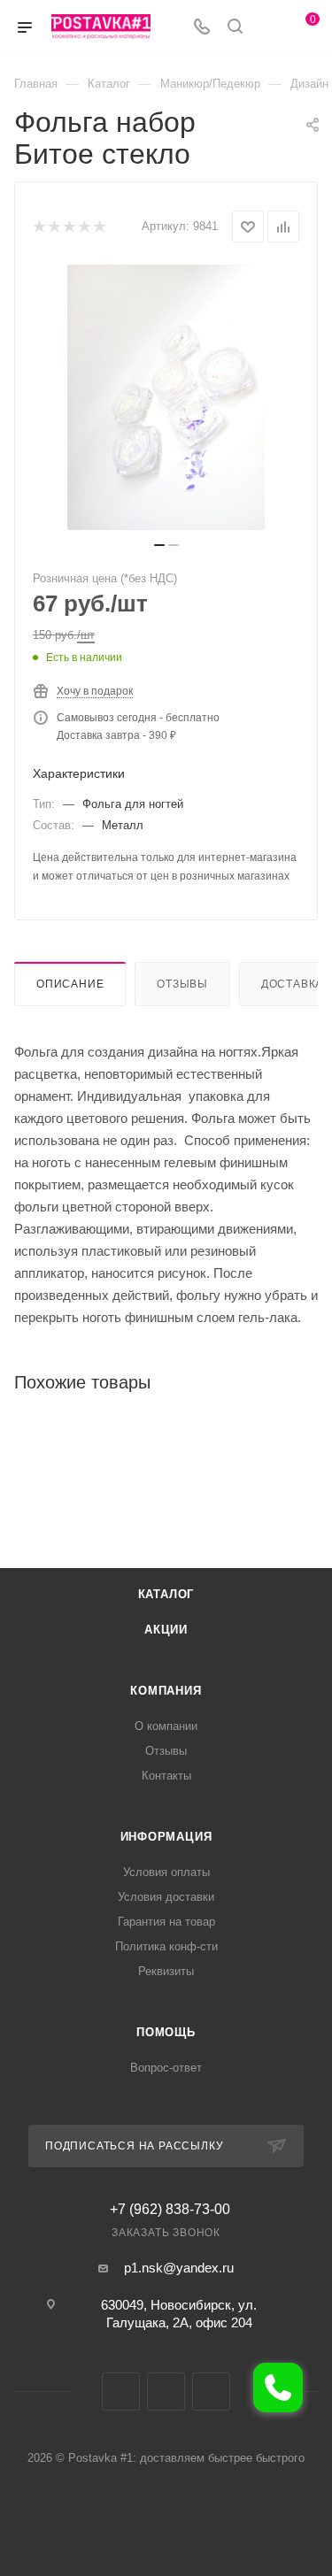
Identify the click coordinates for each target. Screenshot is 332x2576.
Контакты (166, 1776)
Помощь (166, 2032)
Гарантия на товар (166, 1922)
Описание (70, 984)
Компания (166, 1691)
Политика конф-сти (166, 1946)
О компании (166, 1726)
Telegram (166, 2391)
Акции (166, 1630)
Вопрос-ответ (166, 2068)
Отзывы (182, 984)
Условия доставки (166, 1897)
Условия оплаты (166, 1872)
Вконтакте (121, 2391)
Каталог (166, 1594)
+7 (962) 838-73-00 (170, 2210)
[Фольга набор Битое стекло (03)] (166, 397)
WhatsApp (211, 2391)
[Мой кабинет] (268, 28)
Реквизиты (166, 1971)
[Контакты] (278, 2388)
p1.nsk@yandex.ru (179, 2268)
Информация (166, 1837)
